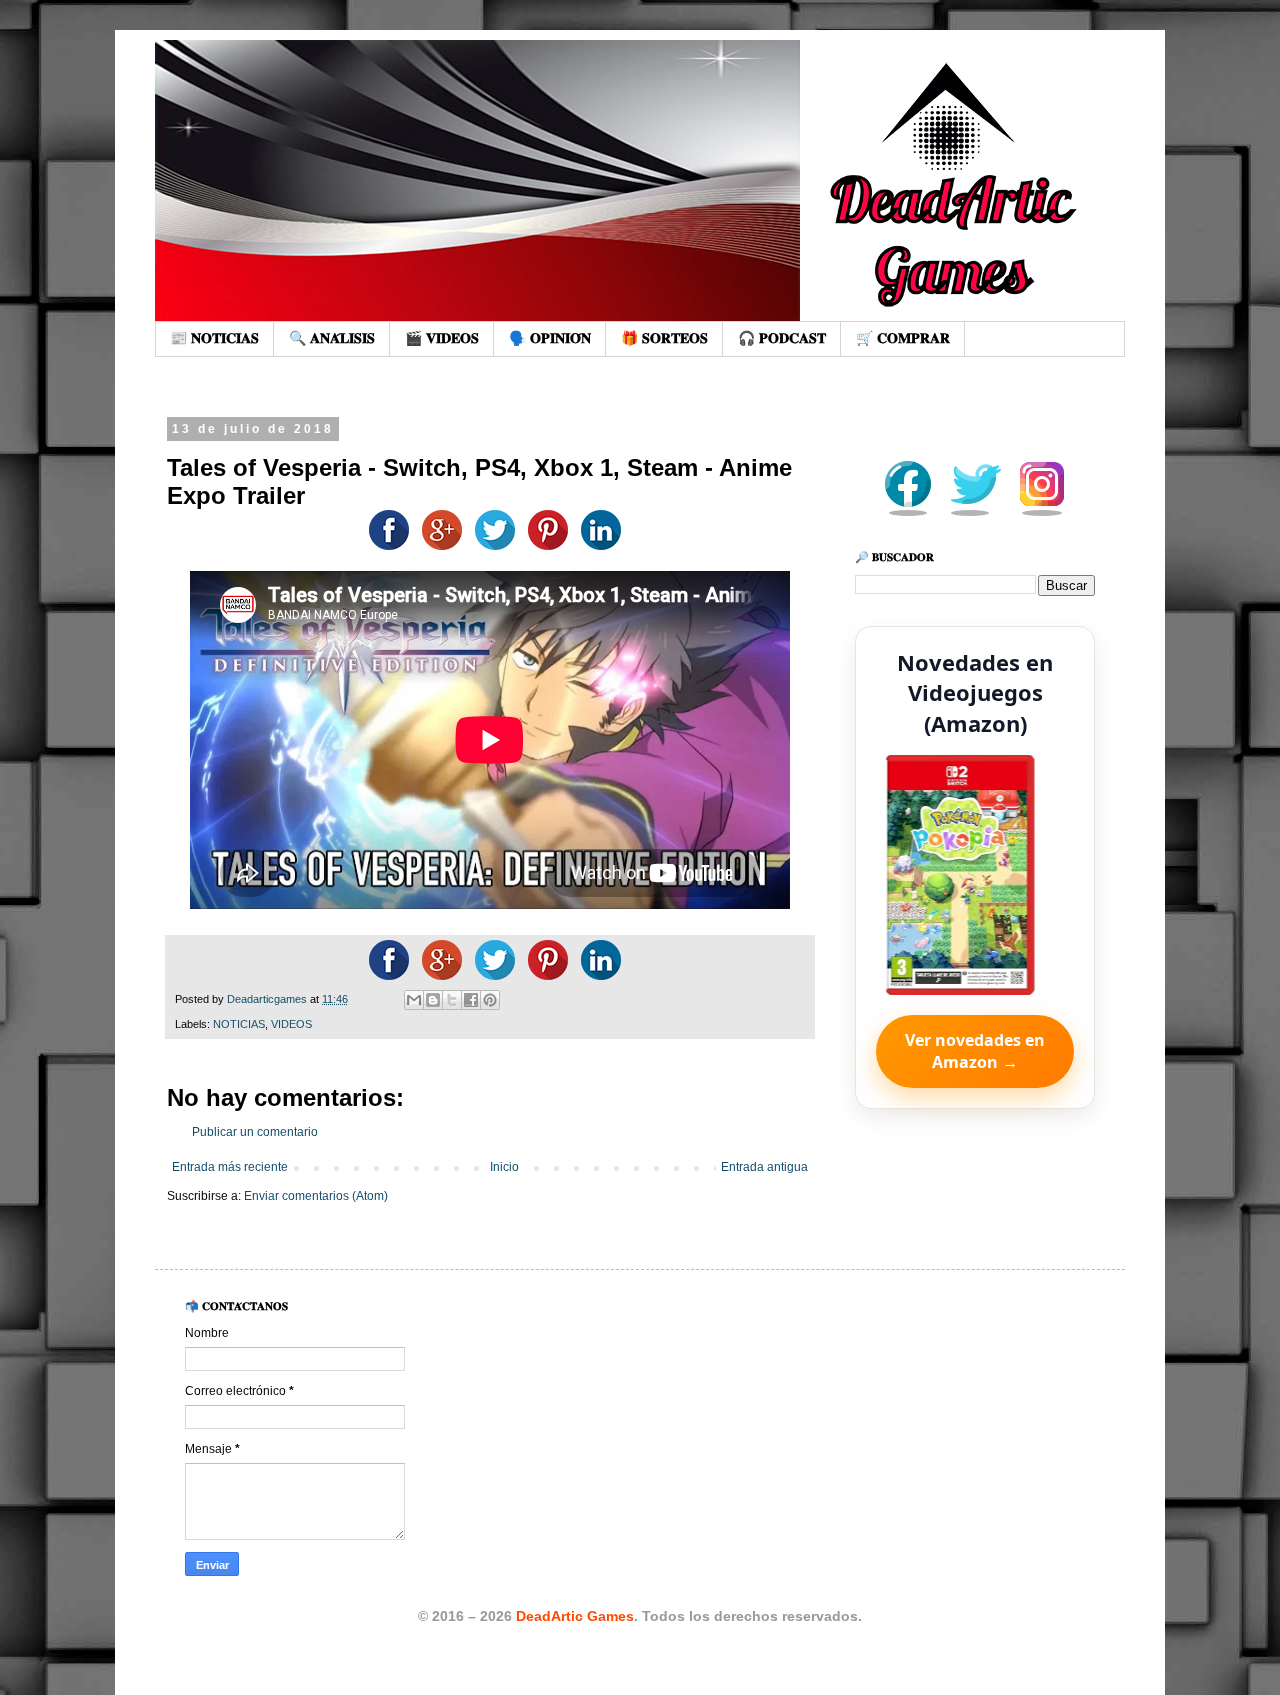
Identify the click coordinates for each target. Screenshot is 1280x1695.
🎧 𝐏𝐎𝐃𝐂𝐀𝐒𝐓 (782, 338)
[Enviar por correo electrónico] (414, 1000)
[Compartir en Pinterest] (490, 1000)
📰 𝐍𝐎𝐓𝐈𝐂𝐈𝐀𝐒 (214, 338)
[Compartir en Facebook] (384, 546)
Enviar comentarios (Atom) (316, 1196)
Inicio (504, 1167)
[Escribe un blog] (433, 1000)
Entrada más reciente (230, 1167)
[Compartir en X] (452, 1000)
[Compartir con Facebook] (471, 1000)
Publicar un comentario (255, 1132)
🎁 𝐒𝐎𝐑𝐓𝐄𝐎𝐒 (664, 338)
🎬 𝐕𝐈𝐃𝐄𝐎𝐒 (442, 338)
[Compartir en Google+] (437, 546)
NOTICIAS (239, 1024)
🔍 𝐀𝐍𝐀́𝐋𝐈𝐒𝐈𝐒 (332, 338)
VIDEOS (291, 1024)
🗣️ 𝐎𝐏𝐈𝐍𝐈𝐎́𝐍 (550, 338)
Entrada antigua (764, 1167)
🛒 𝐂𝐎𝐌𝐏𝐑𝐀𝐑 (903, 338)
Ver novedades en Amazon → (975, 1051)
